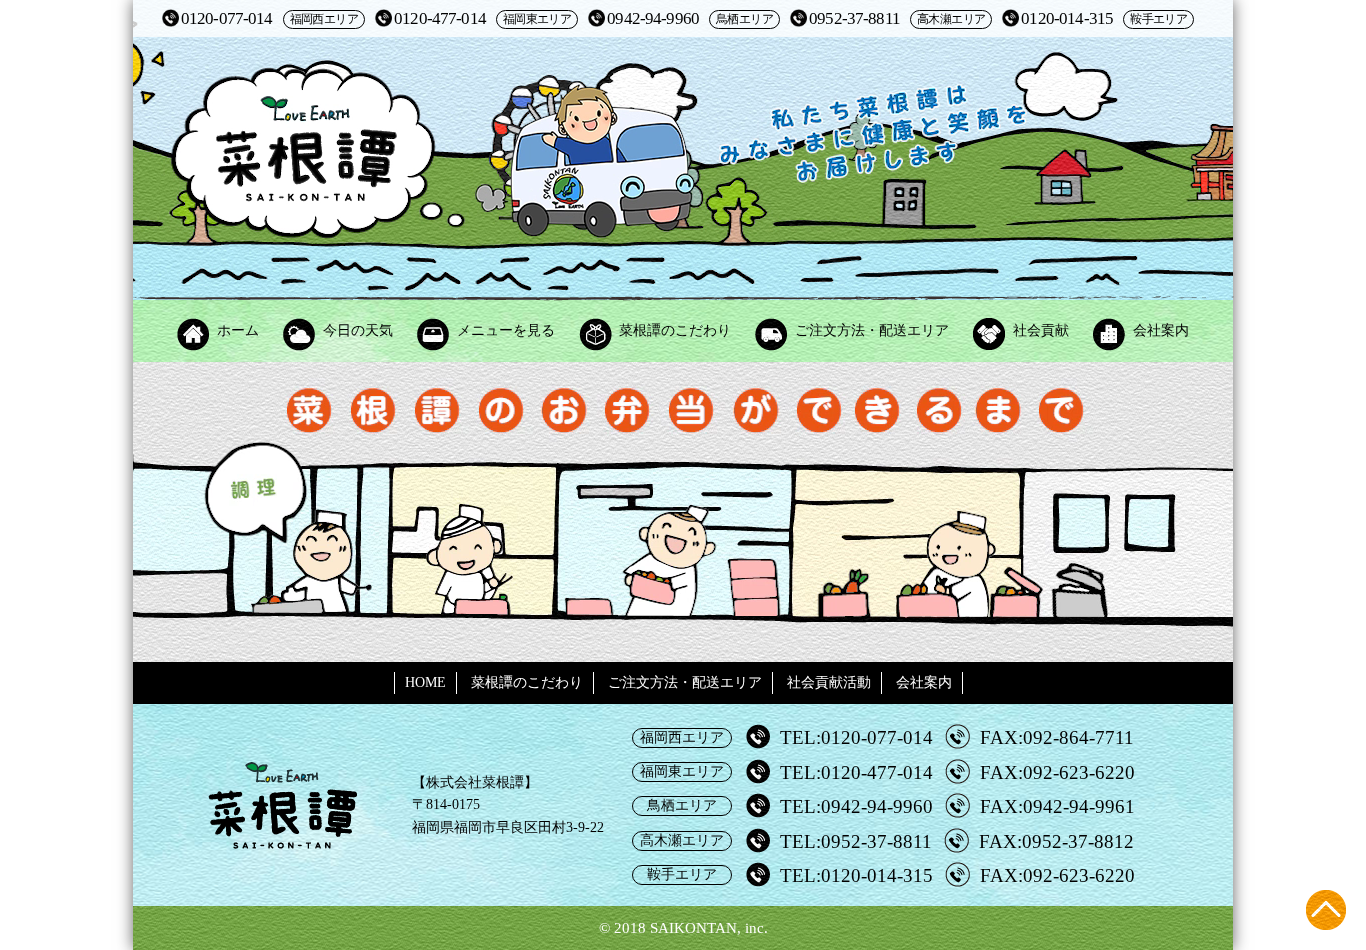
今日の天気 (358, 330)
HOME (425, 682)
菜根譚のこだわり (675, 330)
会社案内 (1161, 330)
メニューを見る (506, 330)
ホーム (238, 330)
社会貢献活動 (829, 682)
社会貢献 (1041, 330)
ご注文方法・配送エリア (872, 330)
